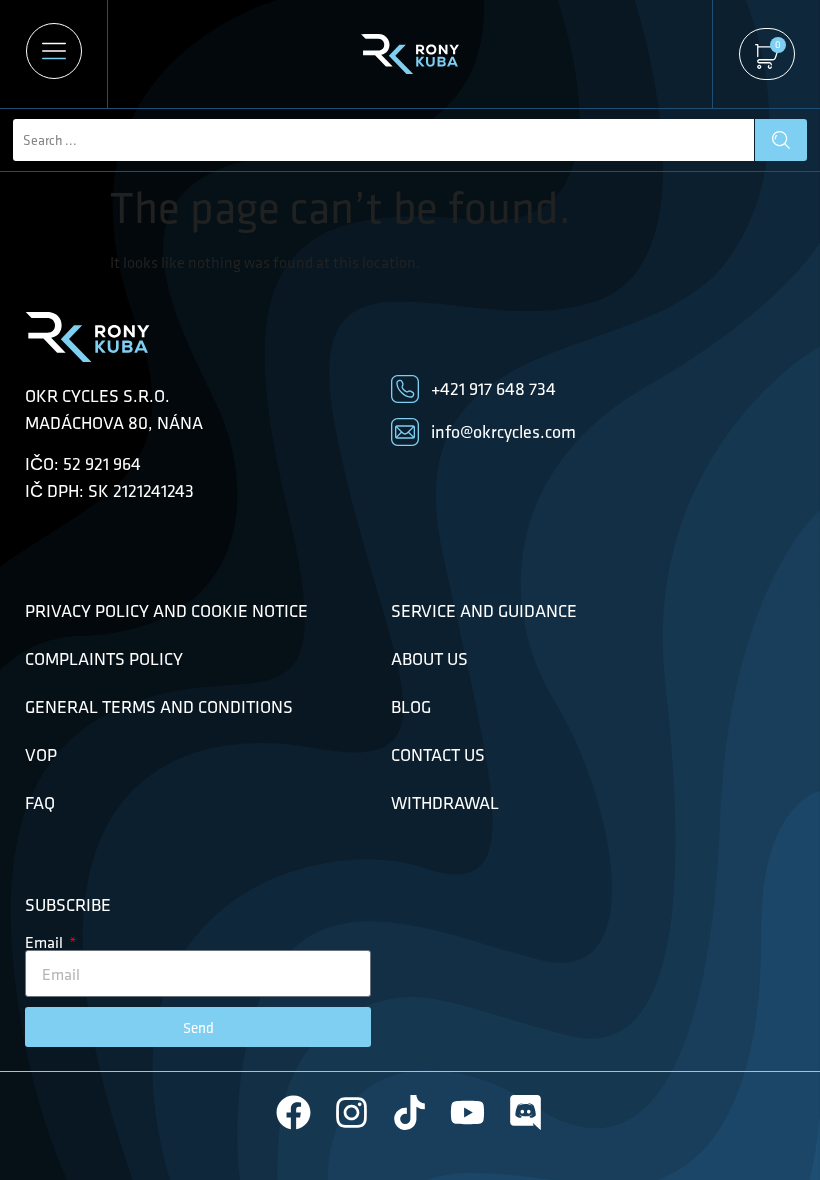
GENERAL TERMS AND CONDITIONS (159, 707)
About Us (429, 659)
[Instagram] (351, 1112)
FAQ (40, 803)
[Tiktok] (409, 1112)
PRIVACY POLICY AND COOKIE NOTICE (166, 611)
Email (45, 942)
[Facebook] (293, 1112)
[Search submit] (781, 140)
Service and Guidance (484, 611)
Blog (411, 707)
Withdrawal (445, 803)
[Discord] (525, 1112)
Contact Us (438, 755)
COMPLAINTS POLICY (104, 659)
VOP (41, 755)
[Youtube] (467, 1112)
